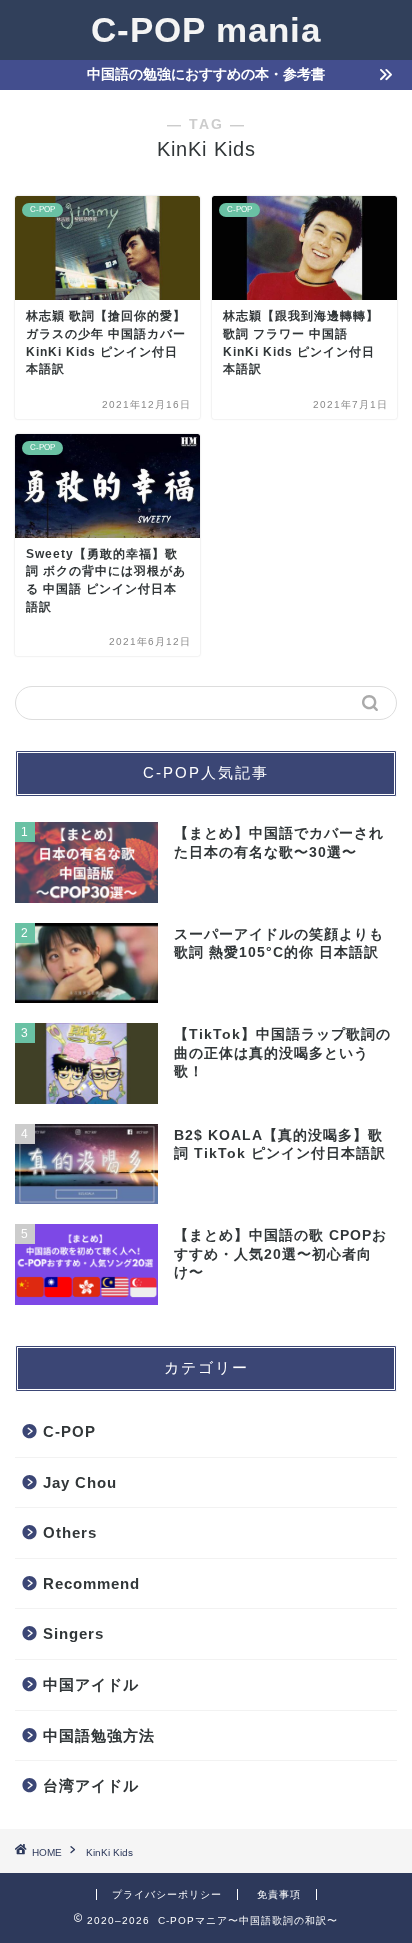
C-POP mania (206, 29)
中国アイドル (91, 1684)
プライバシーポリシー (167, 1894)
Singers (73, 1633)
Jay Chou (80, 1482)
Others (70, 1532)
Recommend (91, 1583)
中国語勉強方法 (99, 1735)
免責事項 (279, 1894)
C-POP (69, 1431)
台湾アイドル (91, 1785)
